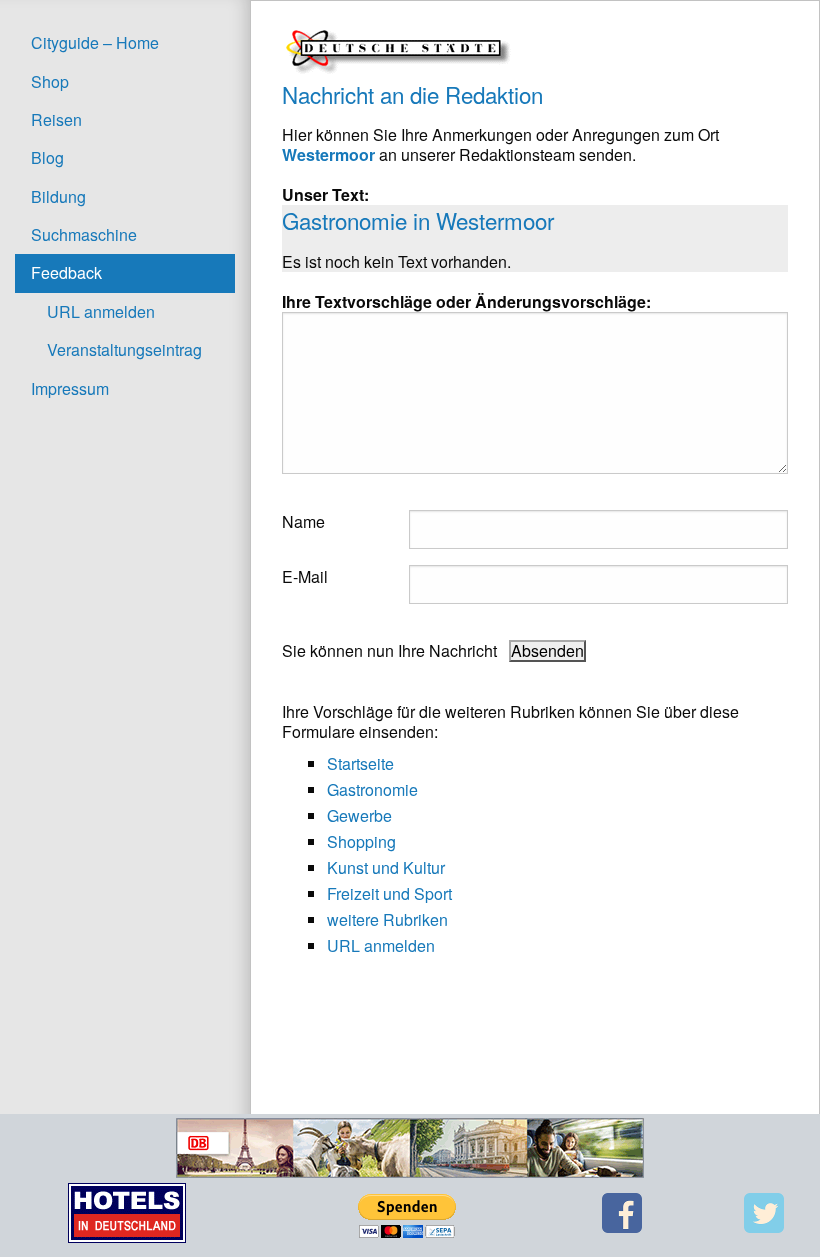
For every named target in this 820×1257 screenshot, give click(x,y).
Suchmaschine (84, 234)
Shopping (361, 841)
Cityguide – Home (95, 42)
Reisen (56, 119)
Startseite (360, 763)
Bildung (58, 196)
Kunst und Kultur (386, 867)
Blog (47, 157)
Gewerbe (359, 815)
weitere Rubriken (387, 919)
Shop (50, 81)
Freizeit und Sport (389, 893)
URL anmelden (101, 311)
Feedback (66, 272)
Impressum (70, 388)
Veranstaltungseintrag (124, 349)
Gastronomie (372, 789)
